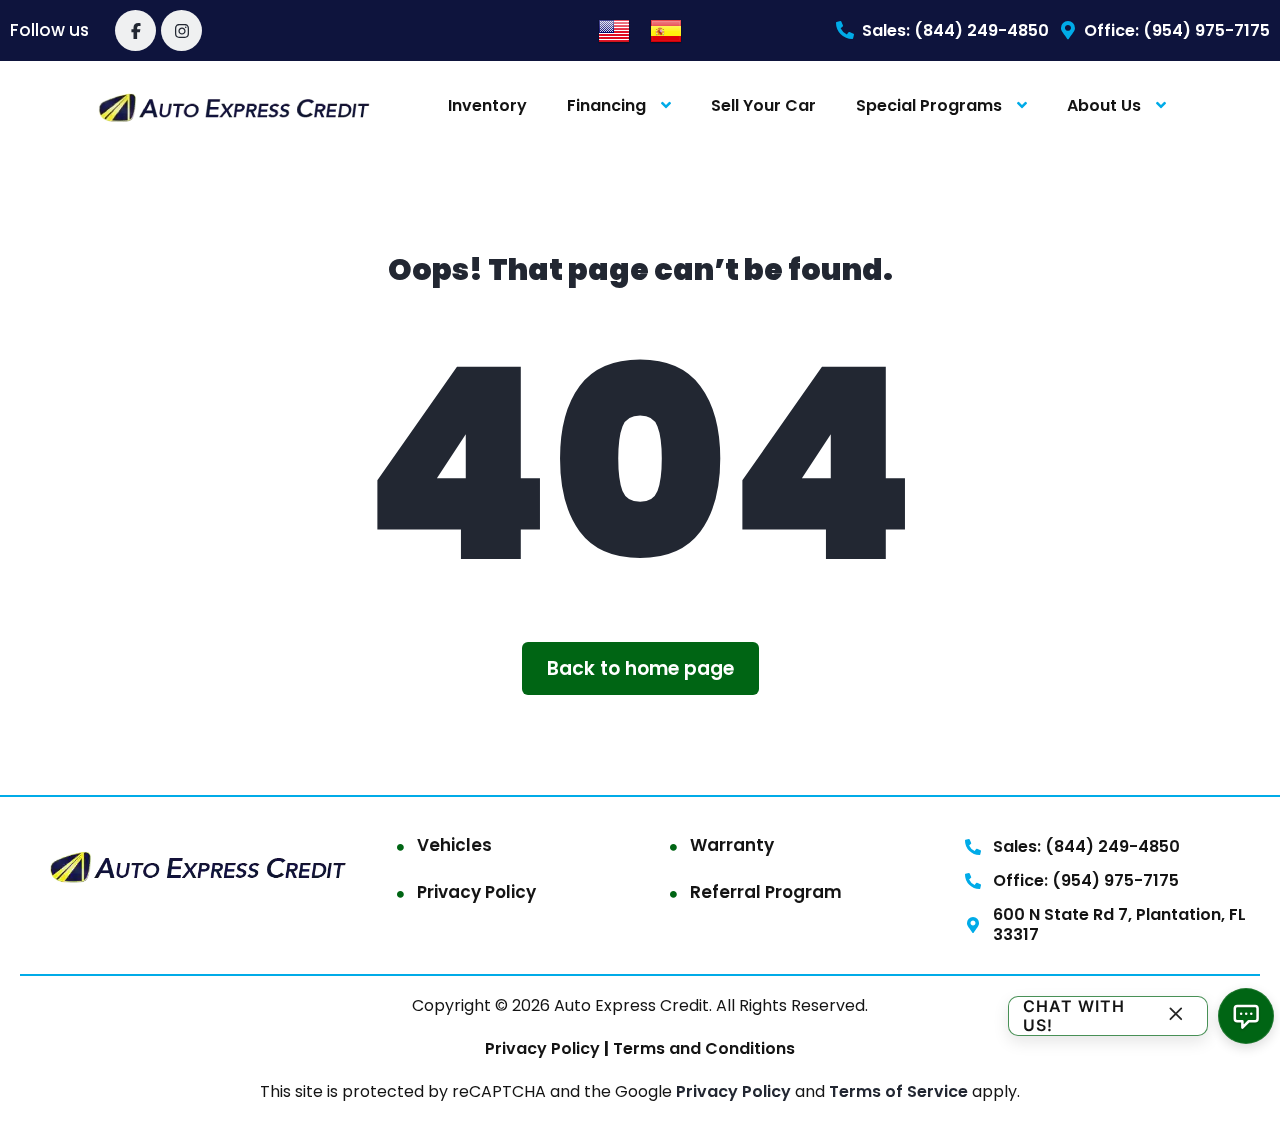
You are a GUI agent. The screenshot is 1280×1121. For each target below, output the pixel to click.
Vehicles (454, 845)
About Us (1104, 105)
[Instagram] (181, 30)
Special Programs (929, 105)
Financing (606, 105)
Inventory (487, 105)
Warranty (732, 845)
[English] (614, 29)
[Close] (1176, 1015)
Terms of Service (900, 1091)
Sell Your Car (763, 105)
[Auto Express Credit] (234, 106)
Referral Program (766, 892)
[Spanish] (666, 29)
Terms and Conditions (702, 1048)
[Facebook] (135, 30)
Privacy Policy (476, 892)
